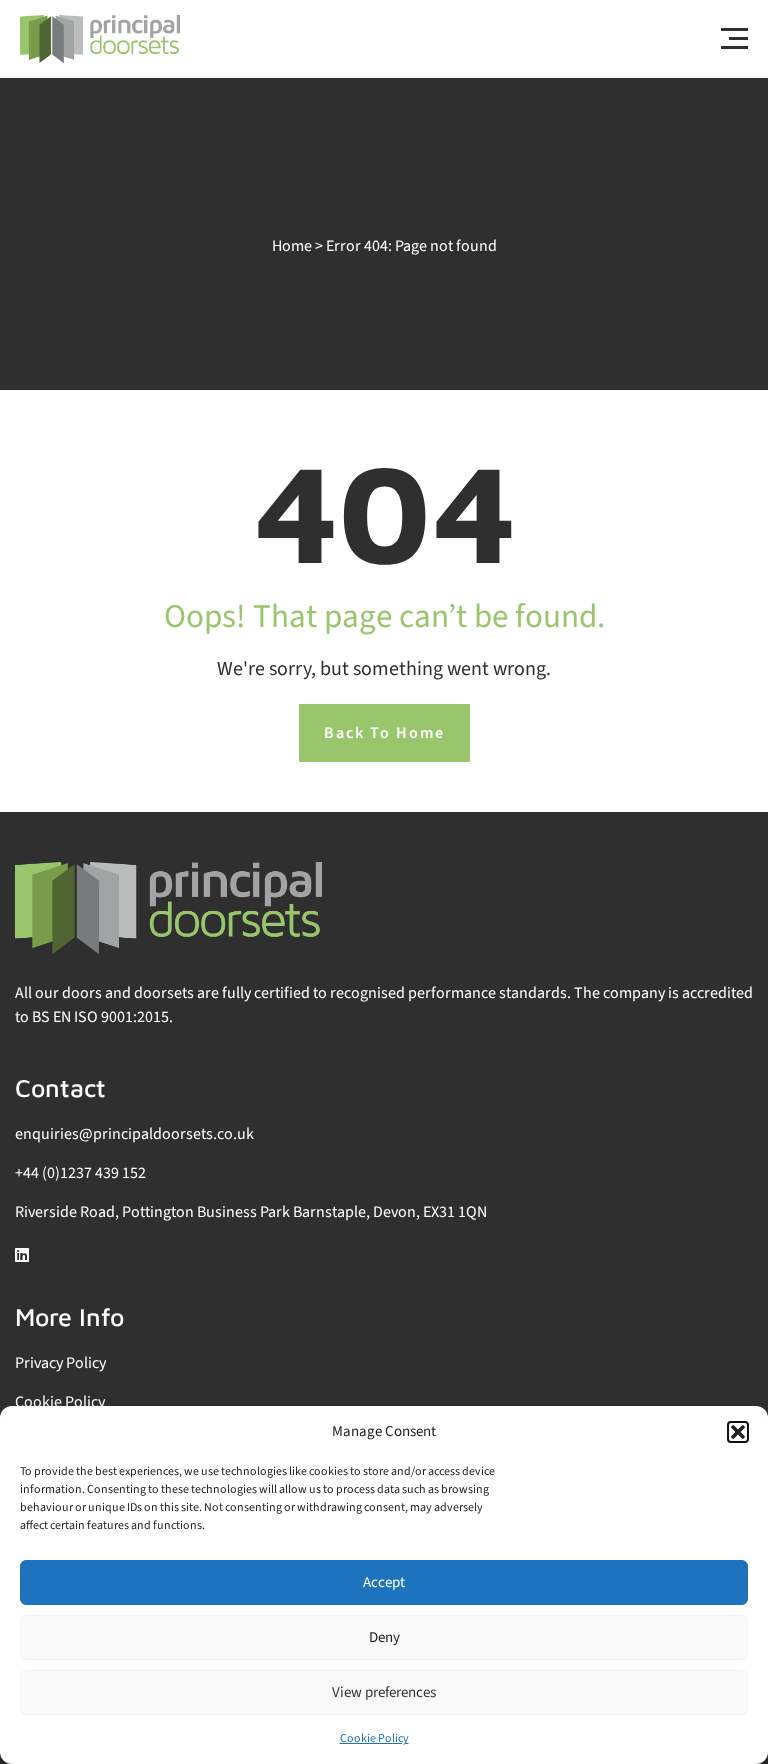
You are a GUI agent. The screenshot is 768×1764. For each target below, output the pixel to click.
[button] (738, 1432)
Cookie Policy (374, 1738)
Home (292, 246)
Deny (384, 1637)
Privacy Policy (60, 1363)
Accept (384, 1582)
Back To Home (384, 733)
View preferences (384, 1692)
